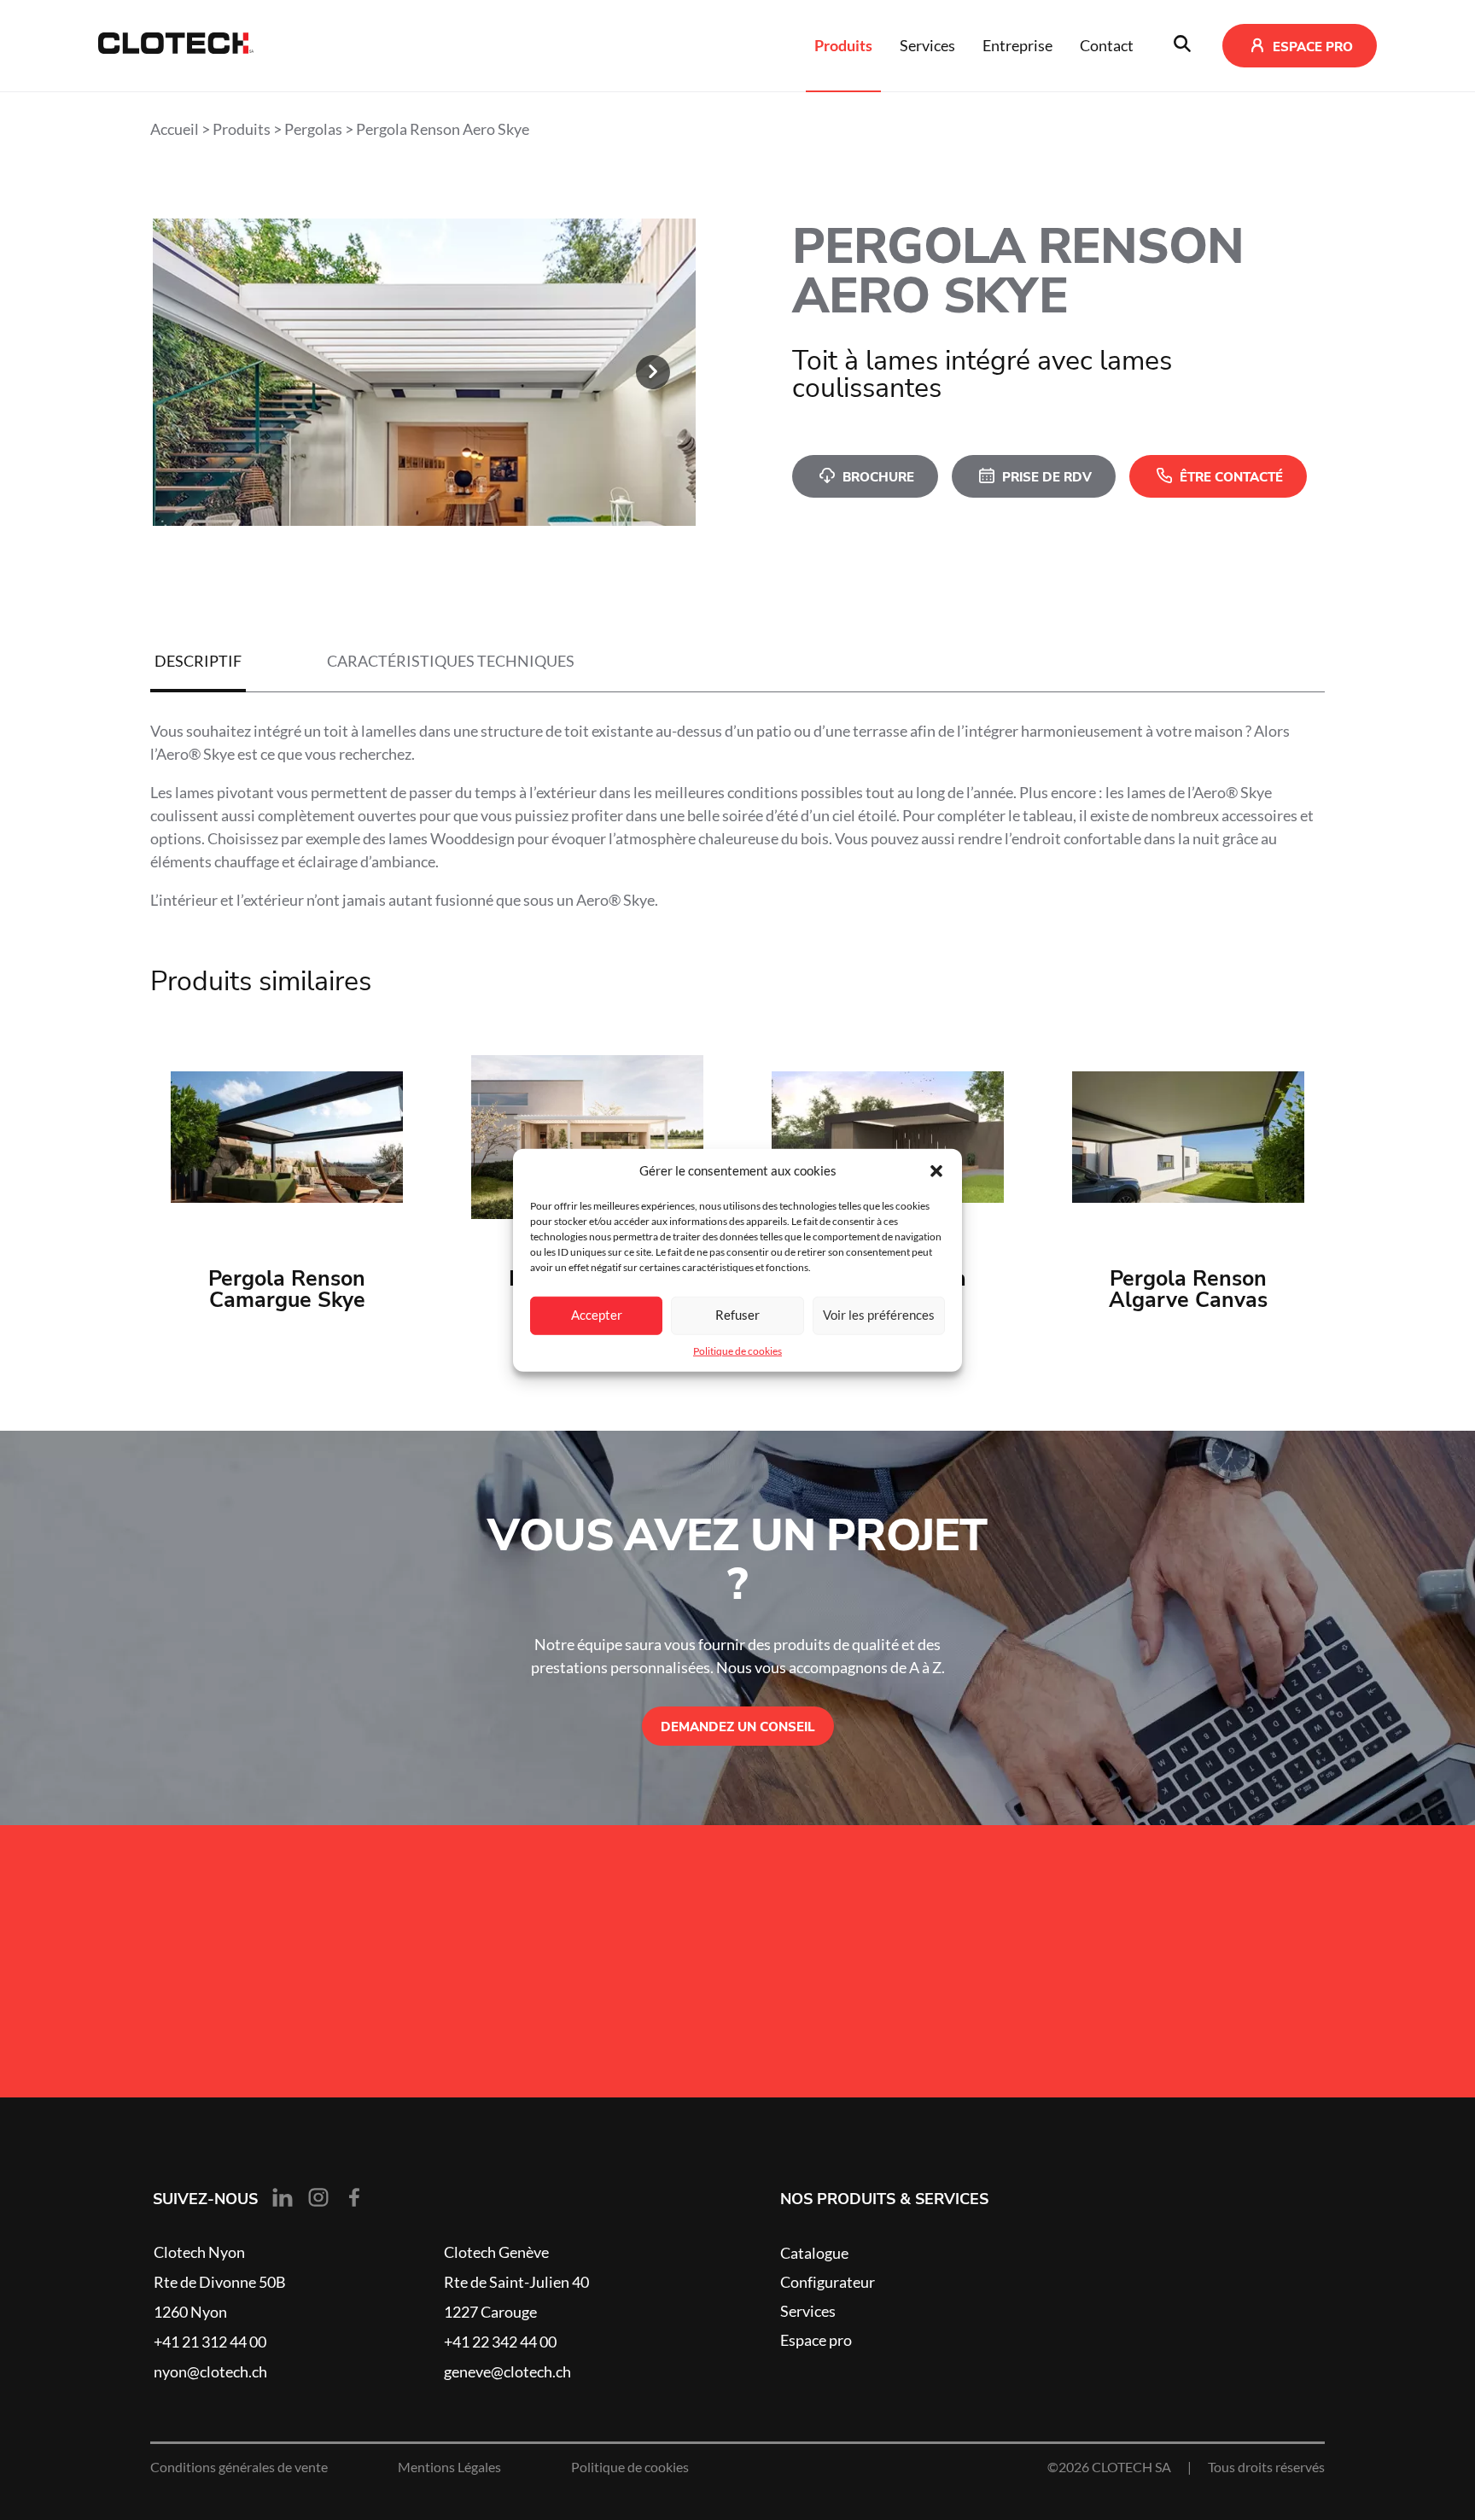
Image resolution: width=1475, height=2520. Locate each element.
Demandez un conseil (738, 1726)
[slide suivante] (653, 372)
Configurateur (828, 2282)
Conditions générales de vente (239, 2467)
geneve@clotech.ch (507, 2371)
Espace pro (816, 2340)
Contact (1107, 45)
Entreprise (1017, 45)
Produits (843, 45)
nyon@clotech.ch (210, 2371)
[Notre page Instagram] (318, 2198)
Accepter (597, 1315)
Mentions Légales (449, 2467)
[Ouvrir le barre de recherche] (1182, 46)
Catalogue (814, 2253)
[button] (936, 1171)
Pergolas (313, 129)
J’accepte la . (307, 1968)
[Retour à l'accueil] (176, 46)
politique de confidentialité (344, 1968)
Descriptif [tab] (198, 661)
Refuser (737, 1315)
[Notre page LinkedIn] (283, 2198)
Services (927, 45)
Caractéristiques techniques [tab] (451, 661)
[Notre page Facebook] (354, 2198)
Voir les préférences (879, 1315)
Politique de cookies (737, 1350)
